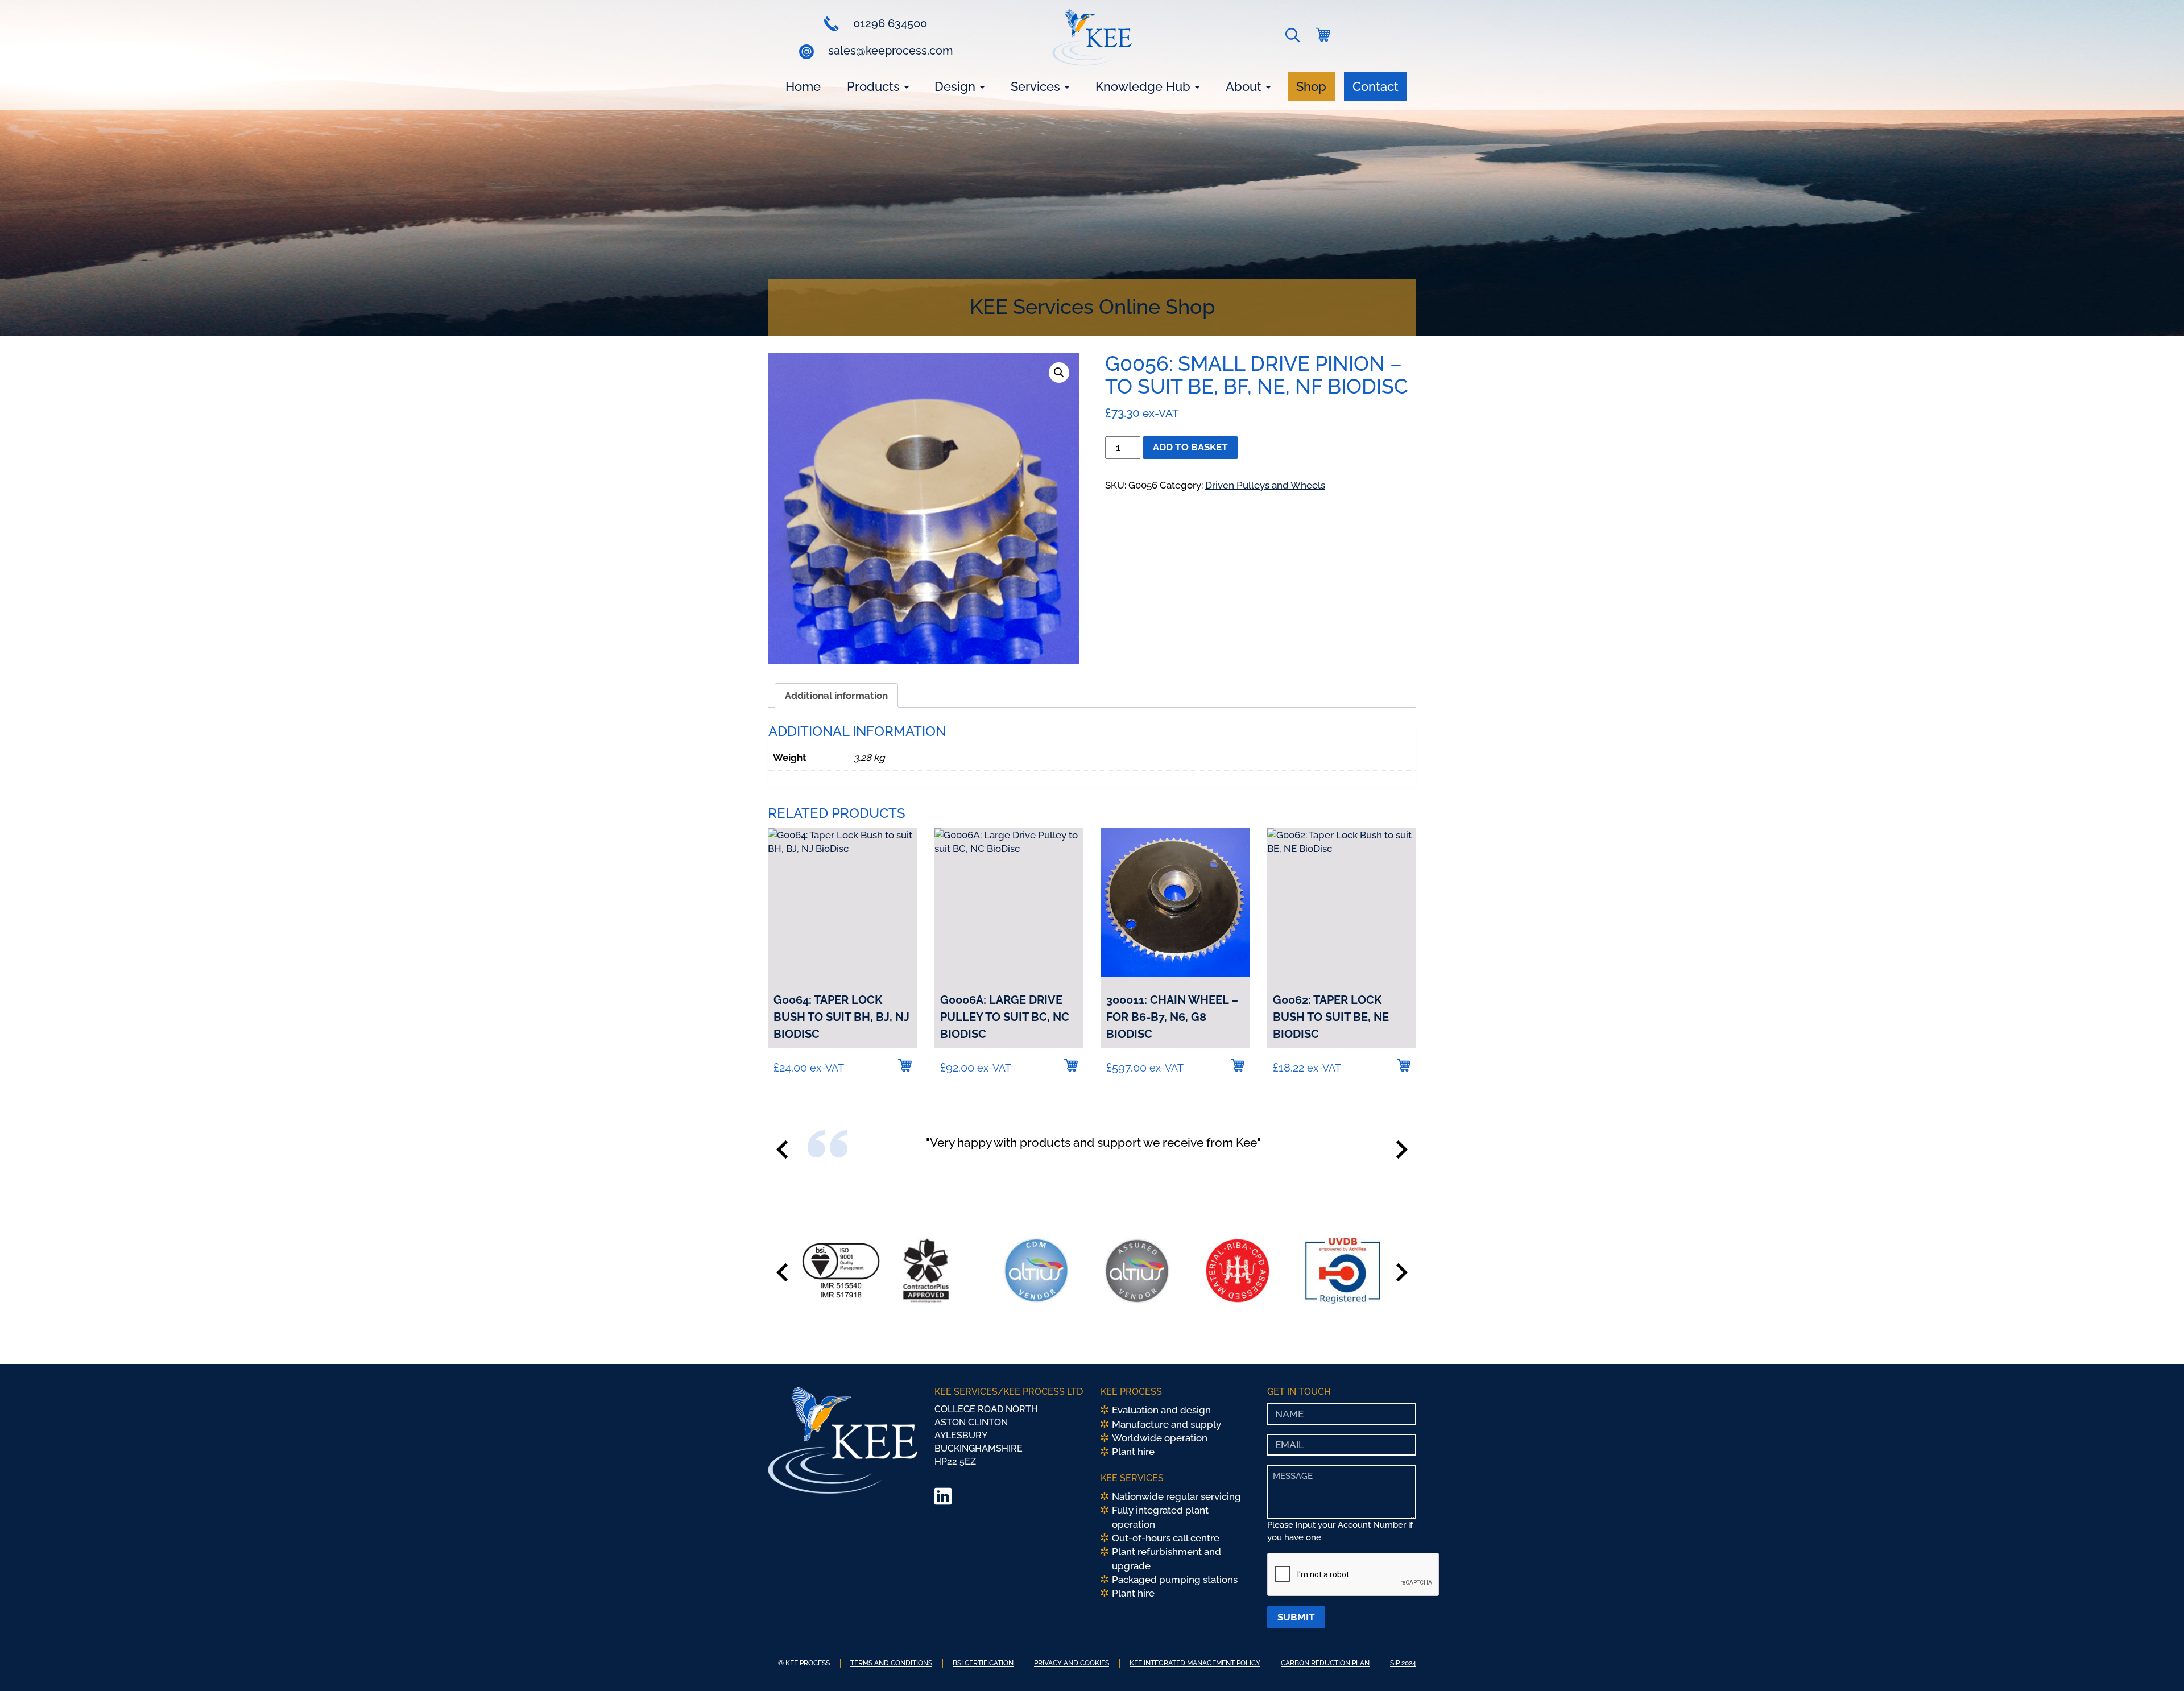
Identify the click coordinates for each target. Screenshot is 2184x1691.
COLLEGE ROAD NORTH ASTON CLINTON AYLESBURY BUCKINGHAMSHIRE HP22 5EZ (986, 1435)
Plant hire (1133, 1452)
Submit (1296, 1617)
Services (1037, 86)
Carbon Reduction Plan (1325, 1663)
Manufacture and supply (1167, 1424)
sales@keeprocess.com (889, 51)
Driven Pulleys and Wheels (1265, 485)
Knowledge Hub (1145, 86)
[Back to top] (2158, 1665)
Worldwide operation (1160, 1438)
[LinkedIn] (943, 1500)
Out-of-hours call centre (1166, 1538)
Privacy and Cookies (1072, 1663)
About (1245, 86)
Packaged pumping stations (1175, 1580)
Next (1402, 1150)
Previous (782, 1150)
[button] (1295, 38)
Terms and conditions (891, 1663)
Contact (1376, 86)
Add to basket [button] (905, 1065)
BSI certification (983, 1663)
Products (875, 86)
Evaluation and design (1161, 1410)
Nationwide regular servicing (1176, 1496)
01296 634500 (889, 23)
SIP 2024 (1403, 1663)
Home (803, 86)
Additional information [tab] (836, 696)
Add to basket (1190, 447)
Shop (1311, 86)
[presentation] (1354, 1575)
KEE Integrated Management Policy (1195, 1663)
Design (957, 86)
